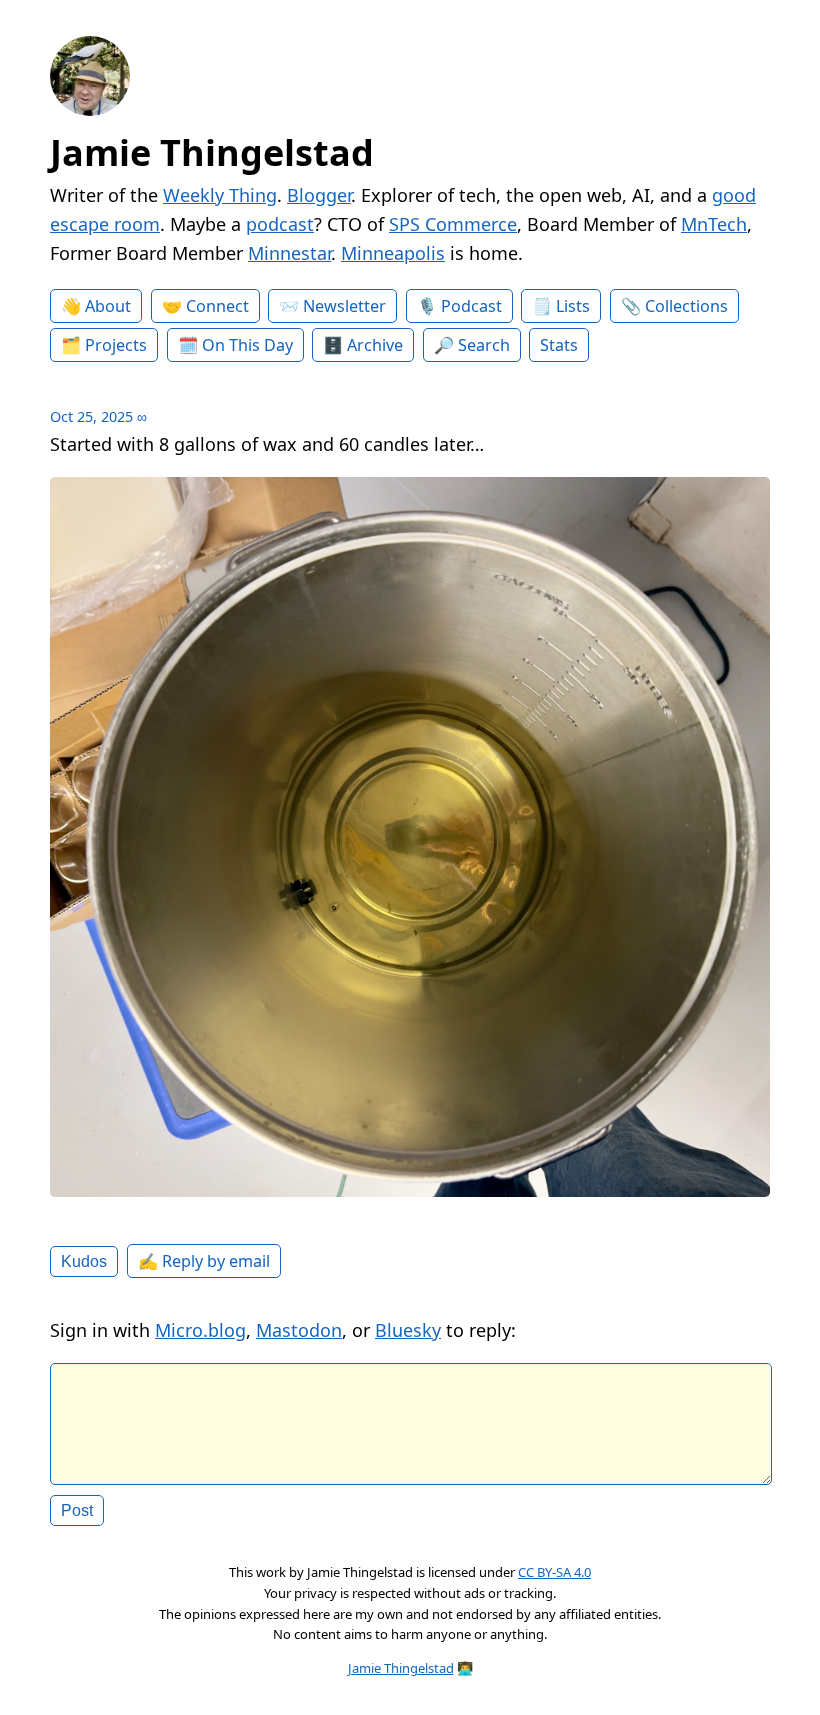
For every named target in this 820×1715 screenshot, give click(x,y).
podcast (280, 224)
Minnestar (289, 253)
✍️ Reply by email (204, 1261)
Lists (573, 306)
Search (484, 345)
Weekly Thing (220, 195)
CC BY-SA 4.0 (554, 1572)
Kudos (84, 1261)
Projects (116, 345)
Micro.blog (200, 1330)
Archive (375, 345)
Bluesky (408, 1330)
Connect (217, 306)
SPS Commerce (453, 224)
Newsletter (344, 306)
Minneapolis (393, 253)
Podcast (471, 306)
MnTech (714, 224)
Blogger (319, 195)
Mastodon (299, 1330)
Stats (559, 345)
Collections (686, 306)
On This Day (247, 345)
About (108, 306)
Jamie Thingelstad (212, 152)
